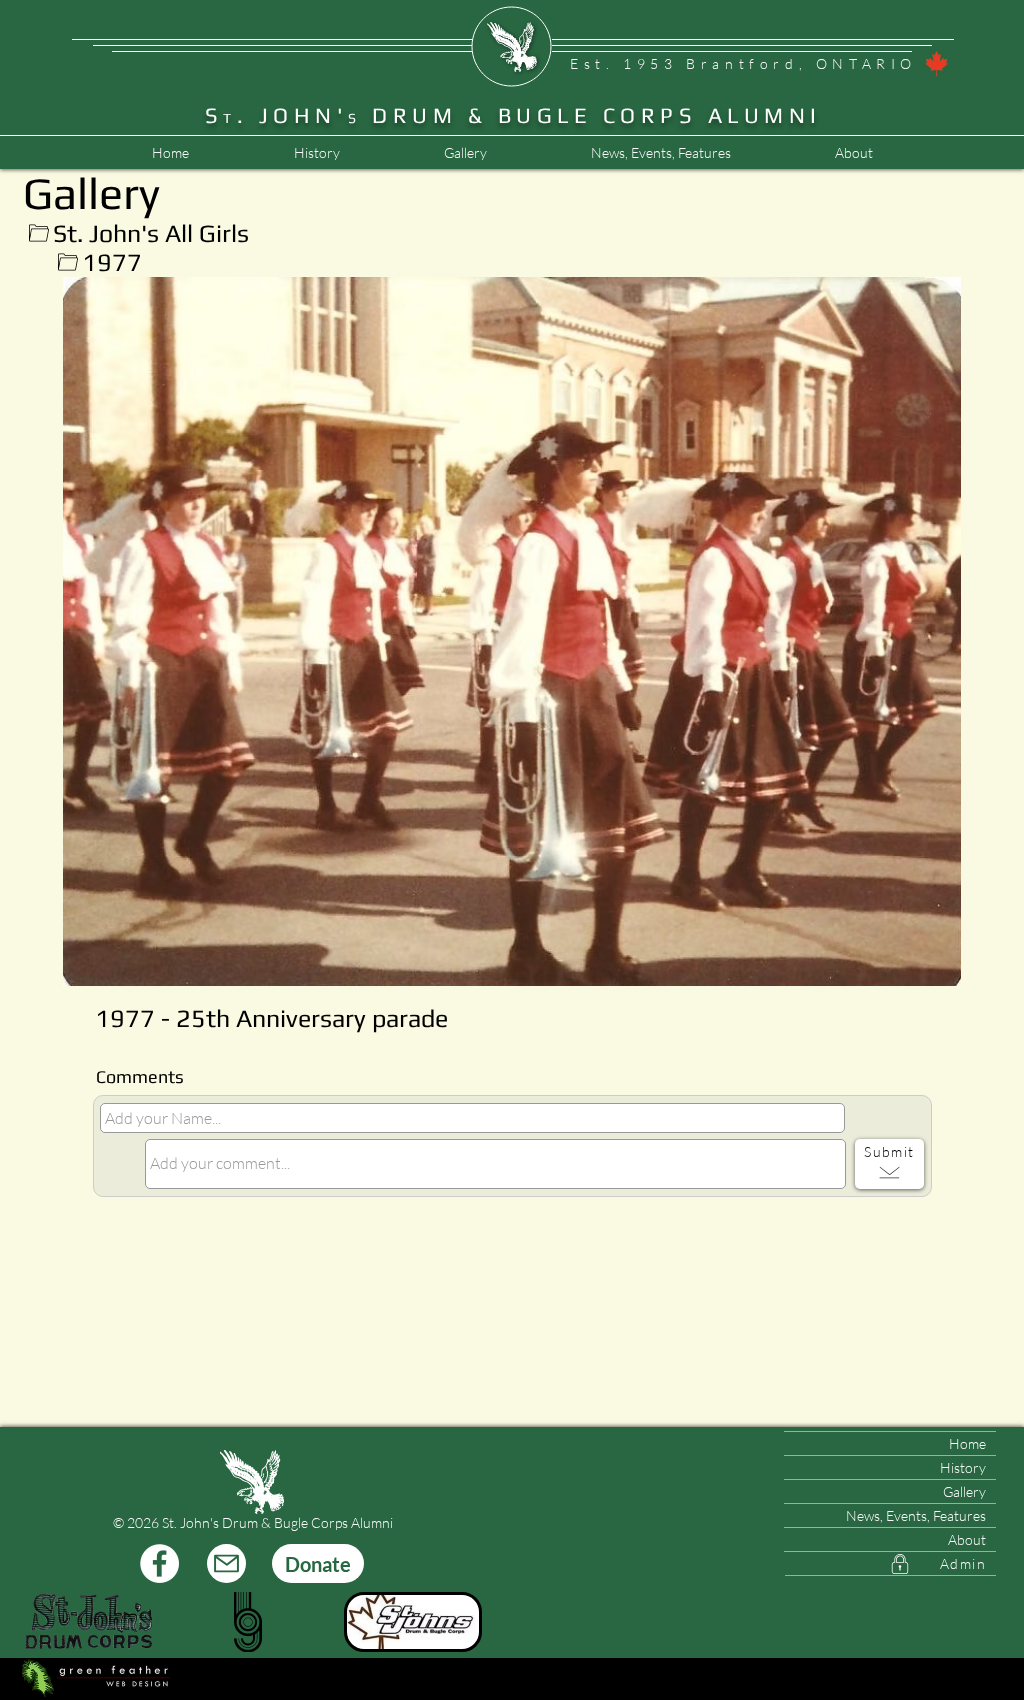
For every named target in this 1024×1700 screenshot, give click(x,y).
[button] (660, 153)
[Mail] (226, 1563)
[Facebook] (159, 1563)
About (967, 1539)
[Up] (38, 233)
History (963, 1467)
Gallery (964, 1491)
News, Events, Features (916, 1515)
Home (967, 1443)
